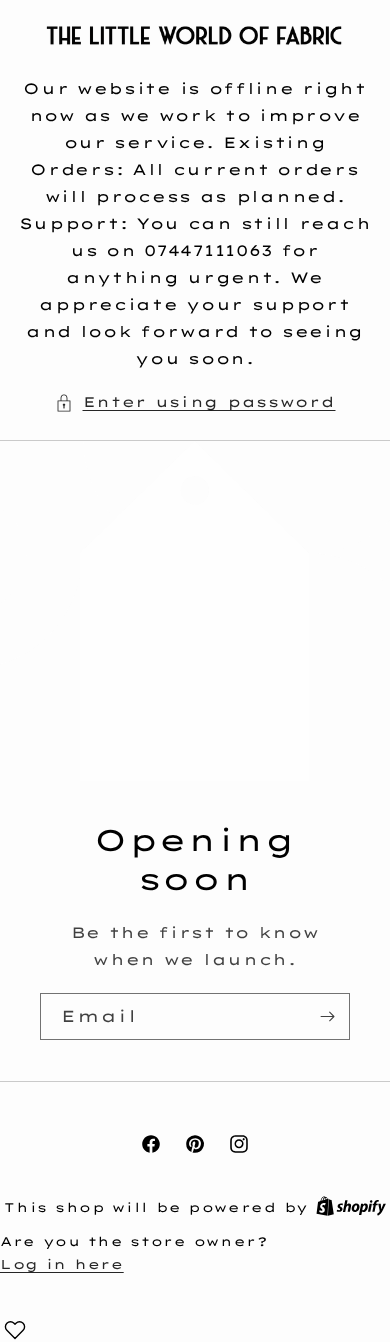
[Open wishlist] (15, 1330)
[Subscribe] (327, 1016)
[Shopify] (351, 1207)
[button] (195, 402)
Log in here (62, 1264)
